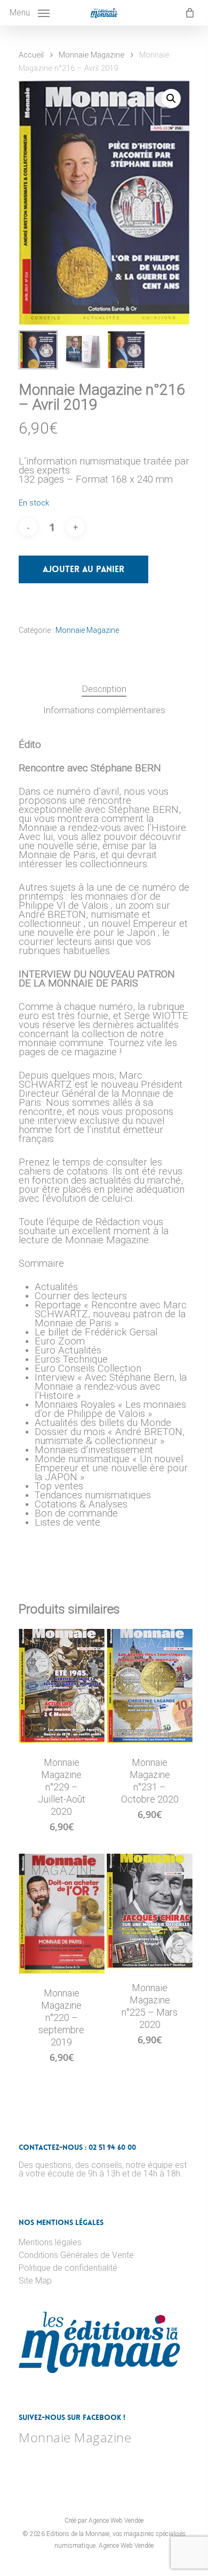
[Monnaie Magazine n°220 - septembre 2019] (62, 1913)
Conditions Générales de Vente (76, 2255)
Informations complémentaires (104, 710)
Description (104, 689)
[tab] (104, 689)
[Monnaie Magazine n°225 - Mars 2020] (150, 1911)
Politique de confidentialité (68, 2268)
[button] (171, 99)
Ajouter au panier (83, 569)
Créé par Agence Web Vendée (104, 2521)
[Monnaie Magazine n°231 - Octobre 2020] (150, 1686)
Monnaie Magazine (91, 55)
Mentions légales (50, 2243)
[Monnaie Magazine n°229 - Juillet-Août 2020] (62, 1686)
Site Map (35, 2281)
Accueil (31, 55)
